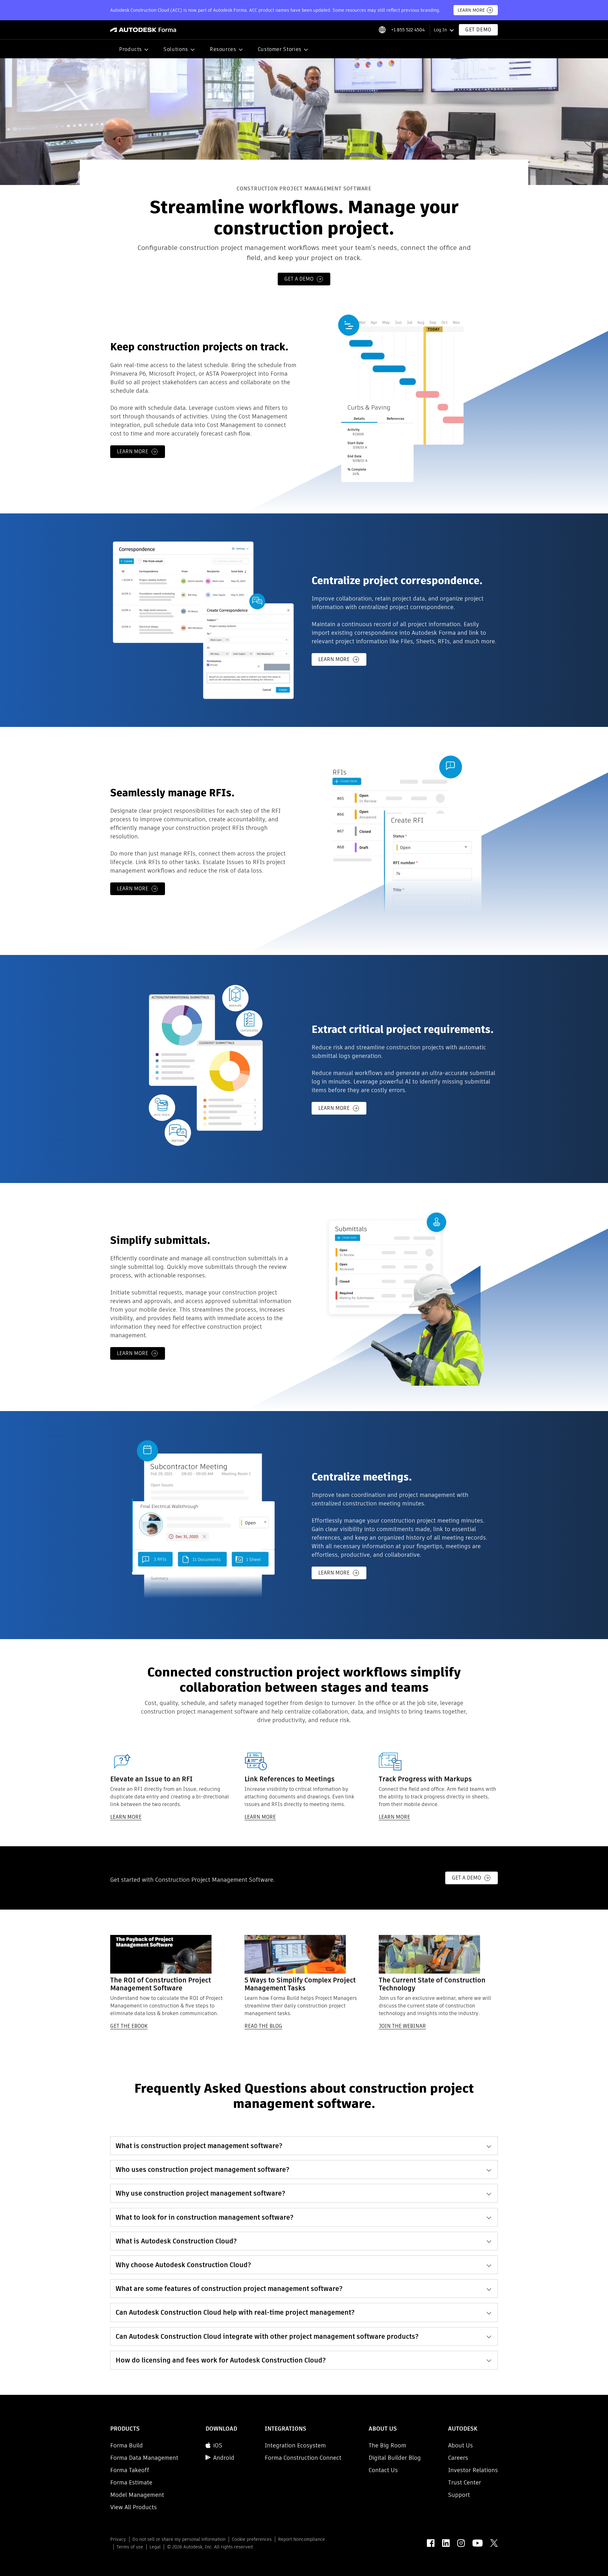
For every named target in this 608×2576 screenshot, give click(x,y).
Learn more (133, 452)
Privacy (118, 2539)
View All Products (133, 2507)
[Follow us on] (431, 2543)
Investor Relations (473, 2470)
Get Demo (478, 30)
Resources (223, 49)
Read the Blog (263, 2026)
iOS (218, 2445)
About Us (460, 2445)
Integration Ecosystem (295, 2445)
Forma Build (127, 2445)
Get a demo (299, 279)
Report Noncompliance (301, 2539)
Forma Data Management (144, 2458)
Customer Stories (280, 49)
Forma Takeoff (130, 2470)
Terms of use (130, 2547)
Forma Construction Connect (303, 2458)
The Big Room (387, 2445)
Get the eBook (129, 2026)
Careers (458, 2458)
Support (459, 2495)
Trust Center (465, 2482)
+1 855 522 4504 (408, 30)
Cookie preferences (252, 2539)
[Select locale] (382, 30)
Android (224, 2458)
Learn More (471, 10)
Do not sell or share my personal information (179, 2539)
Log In (440, 30)
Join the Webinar (402, 2026)
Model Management (137, 2495)
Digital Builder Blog (395, 2458)
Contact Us (383, 2470)
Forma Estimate (131, 2482)
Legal (155, 2547)
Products (130, 49)
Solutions (176, 49)
